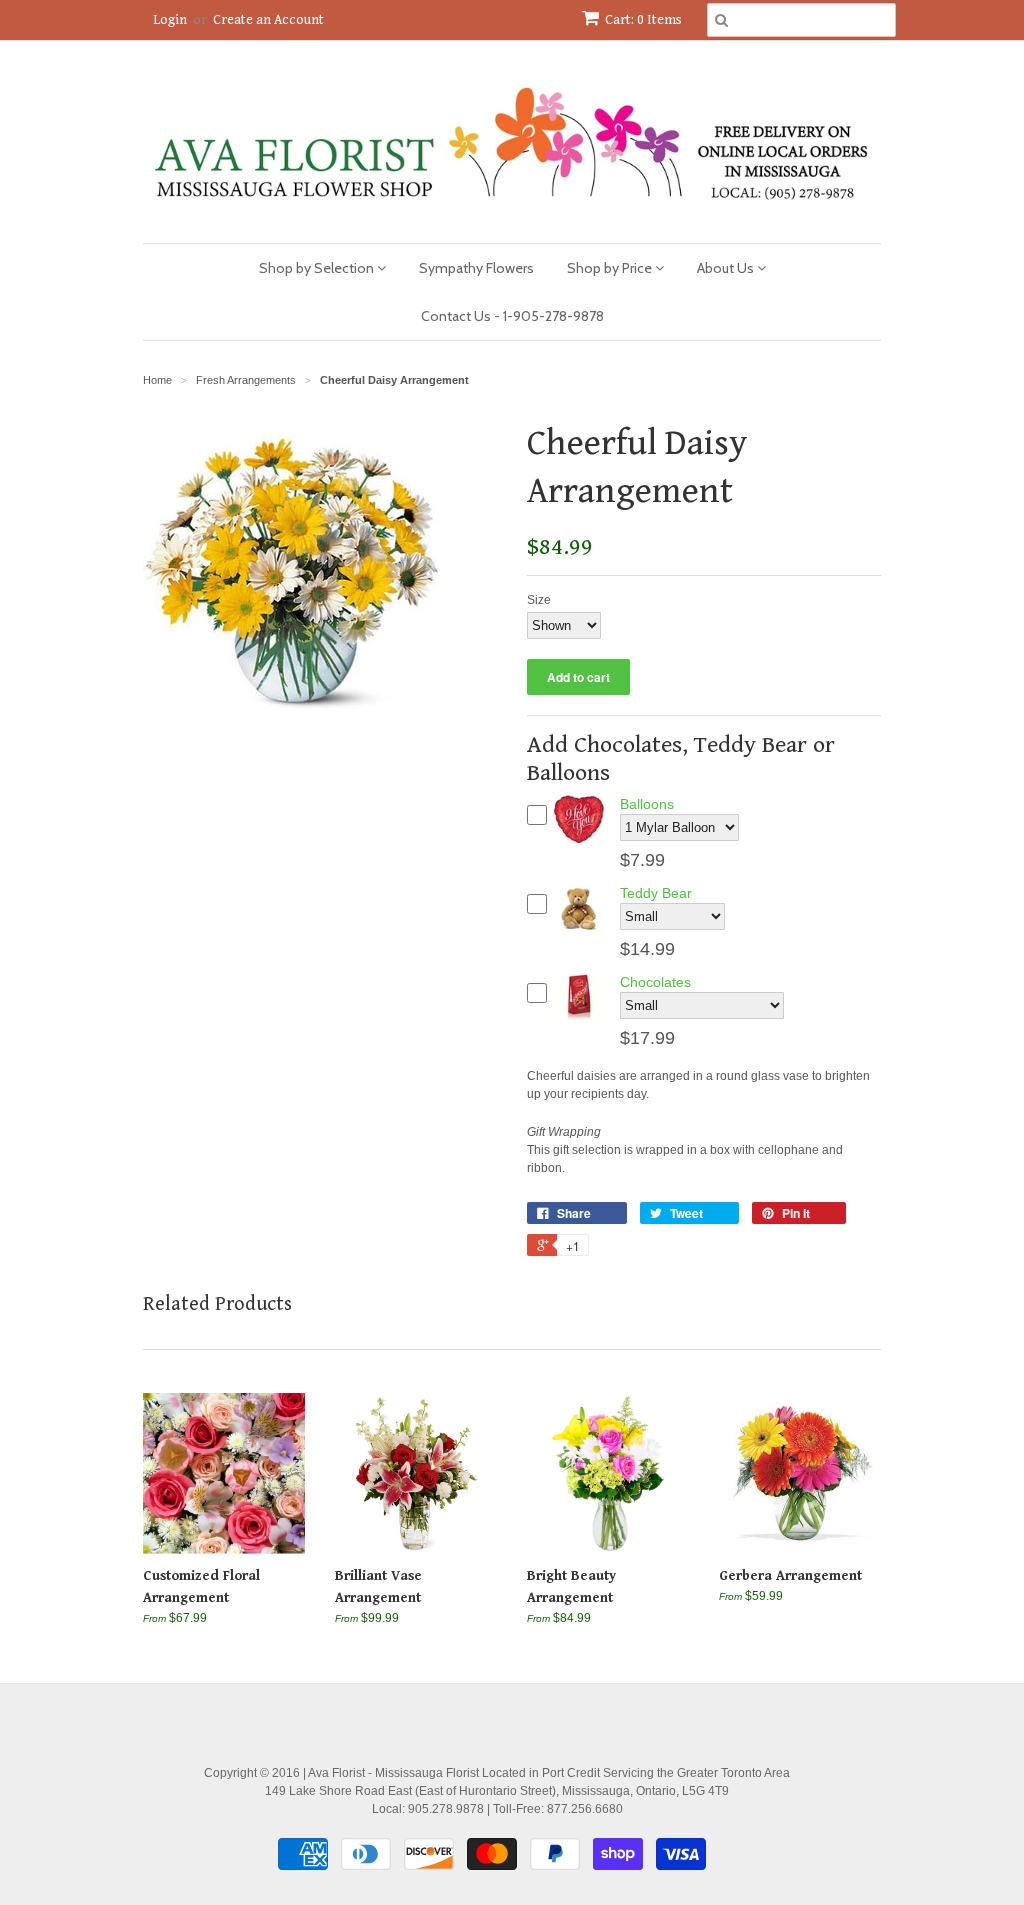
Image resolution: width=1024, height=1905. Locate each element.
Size (539, 600)
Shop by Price (611, 268)
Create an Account (268, 20)
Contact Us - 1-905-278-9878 (512, 316)
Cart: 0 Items (643, 20)
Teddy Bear (656, 893)
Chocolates (655, 982)
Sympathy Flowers (476, 268)
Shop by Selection (318, 268)
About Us (727, 268)
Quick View (579, 842)
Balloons (647, 804)
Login (170, 20)
